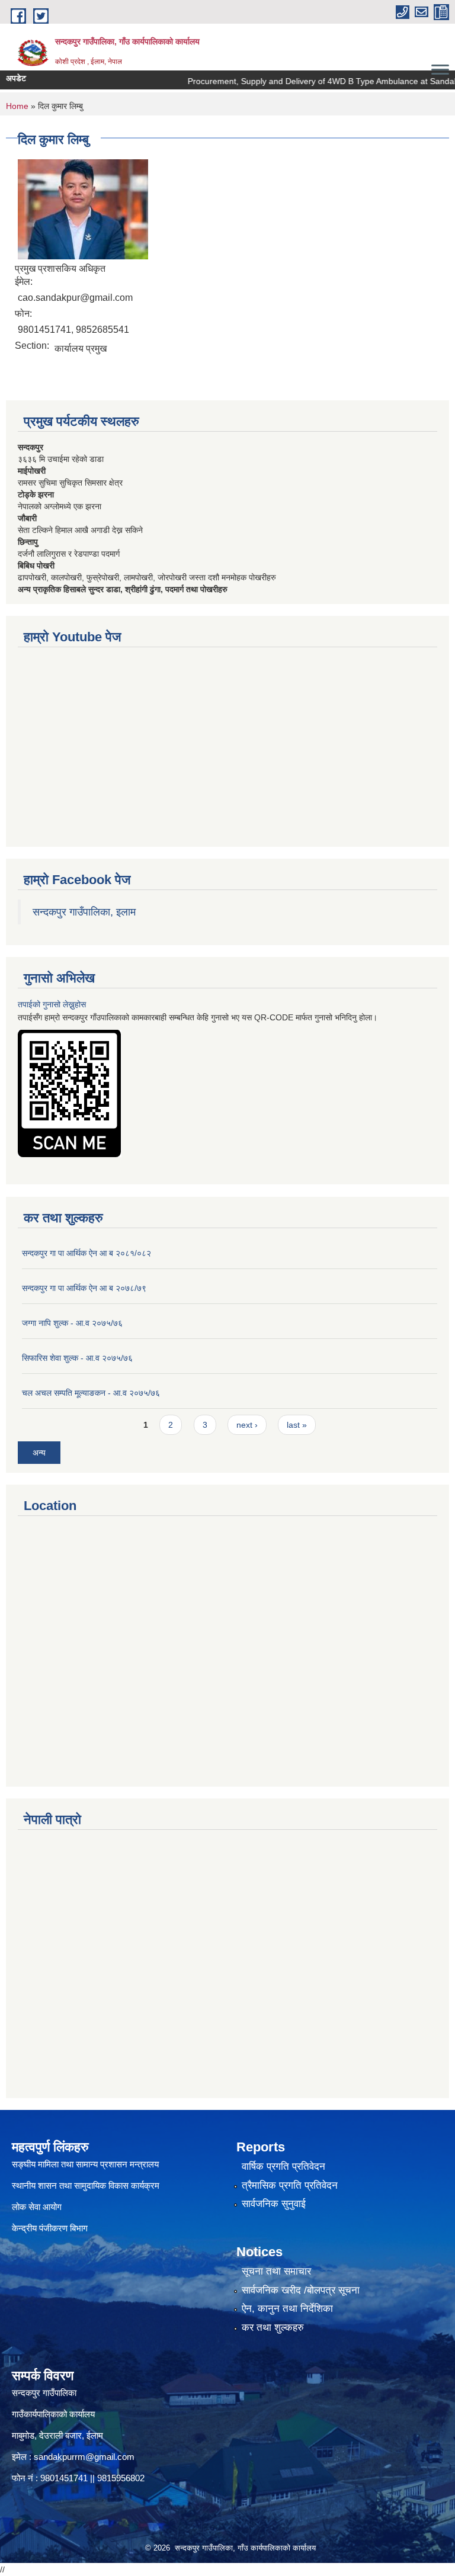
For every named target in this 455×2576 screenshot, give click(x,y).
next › (247, 1425)
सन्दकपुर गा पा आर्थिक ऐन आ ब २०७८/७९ (84, 1288)
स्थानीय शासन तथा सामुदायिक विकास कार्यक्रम (86, 2185)
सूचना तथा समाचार (276, 2271)
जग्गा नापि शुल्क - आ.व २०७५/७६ (72, 1323)
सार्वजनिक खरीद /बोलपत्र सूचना (301, 2290)
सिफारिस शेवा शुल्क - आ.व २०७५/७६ (77, 1358)
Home (17, 106)
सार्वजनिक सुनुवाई (274, 2204)
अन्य (39, 1453)
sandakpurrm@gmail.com (84, 2457)
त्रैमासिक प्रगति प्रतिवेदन (290, 2185)
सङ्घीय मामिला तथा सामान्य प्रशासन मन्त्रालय (85, 2164)
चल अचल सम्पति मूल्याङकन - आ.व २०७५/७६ (91, 1393)
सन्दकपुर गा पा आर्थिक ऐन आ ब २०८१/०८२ (86, 1253)
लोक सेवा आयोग (37, 2207)
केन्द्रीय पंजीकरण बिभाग (51, 2228)
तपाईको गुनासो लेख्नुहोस (52, 1004)
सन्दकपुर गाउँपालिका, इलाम (84, 912)
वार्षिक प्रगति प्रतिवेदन (283, 2167)
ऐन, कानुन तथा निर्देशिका (287, 2309)
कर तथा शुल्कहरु (273, 2328)
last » (297, 1425)
